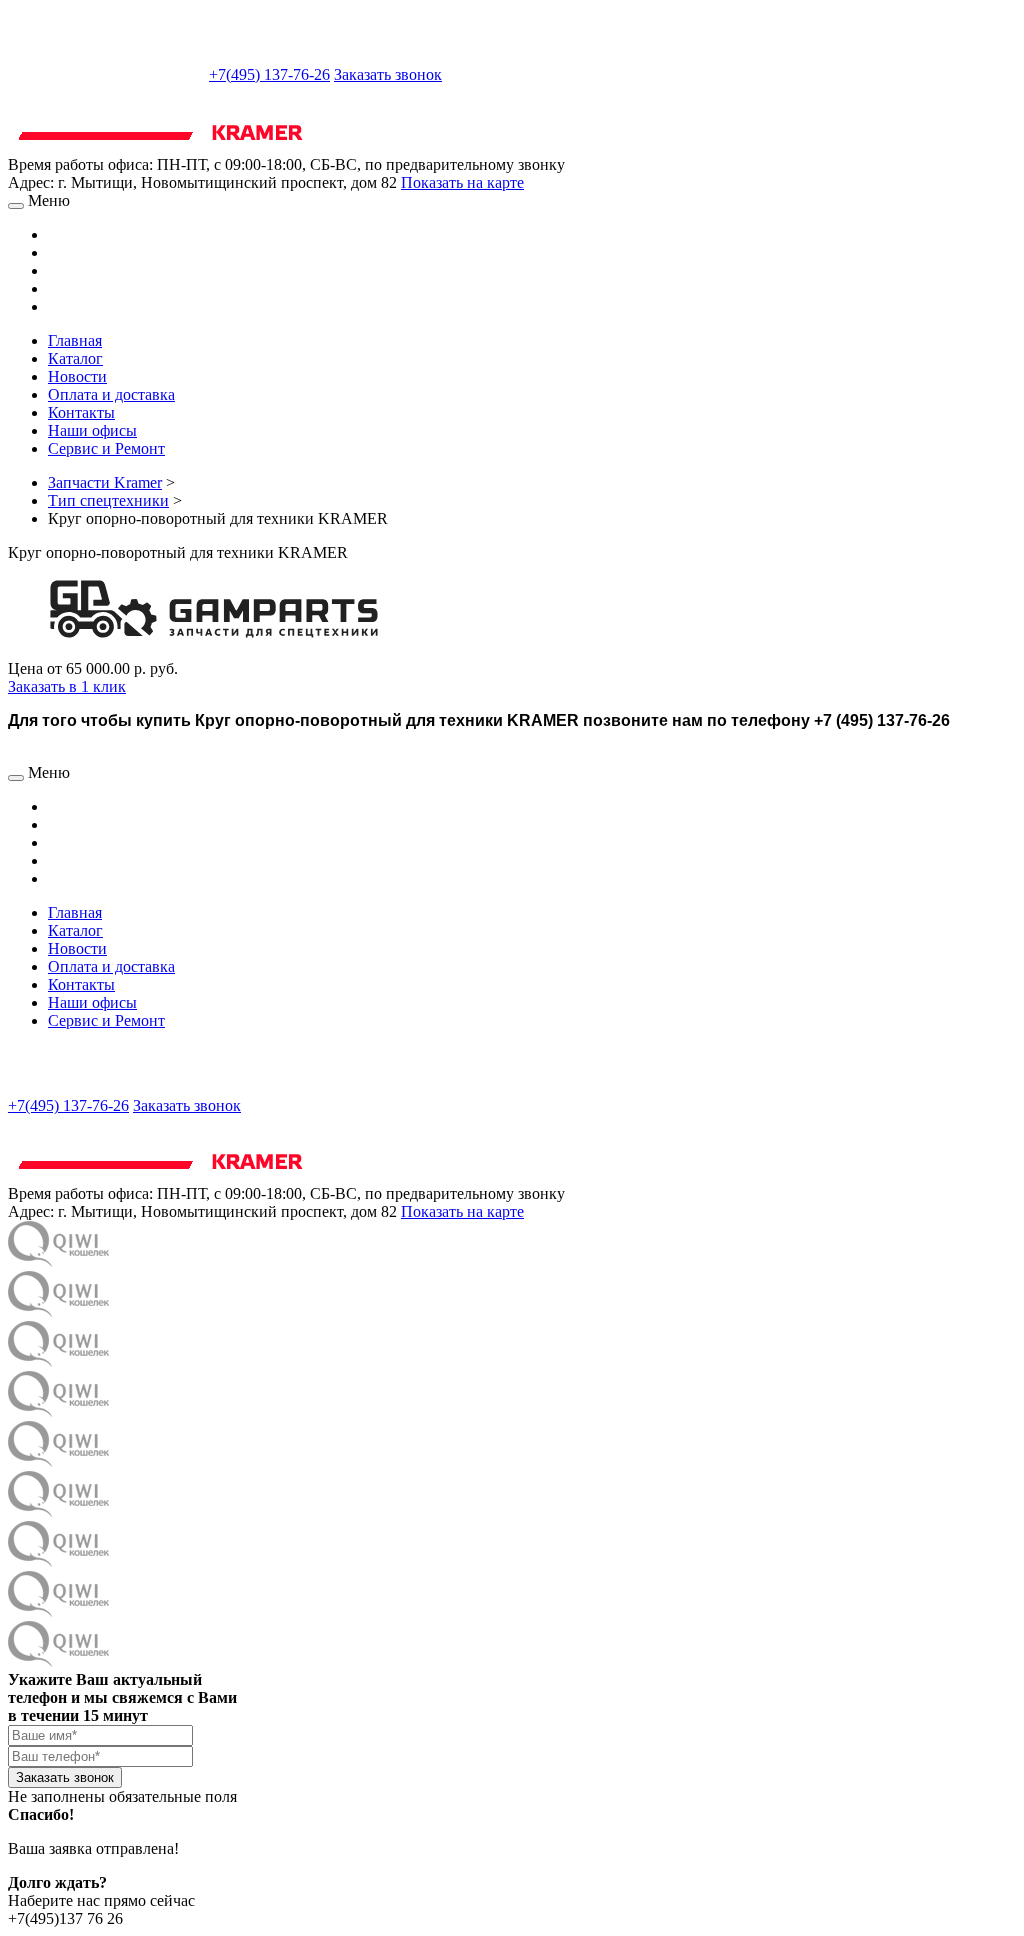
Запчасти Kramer (105, 482)
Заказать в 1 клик (67, 686)
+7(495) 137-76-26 (269, 74)
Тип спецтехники (108, 500)
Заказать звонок (388, 74)
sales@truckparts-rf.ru (106, 72)
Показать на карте (462, 182)
